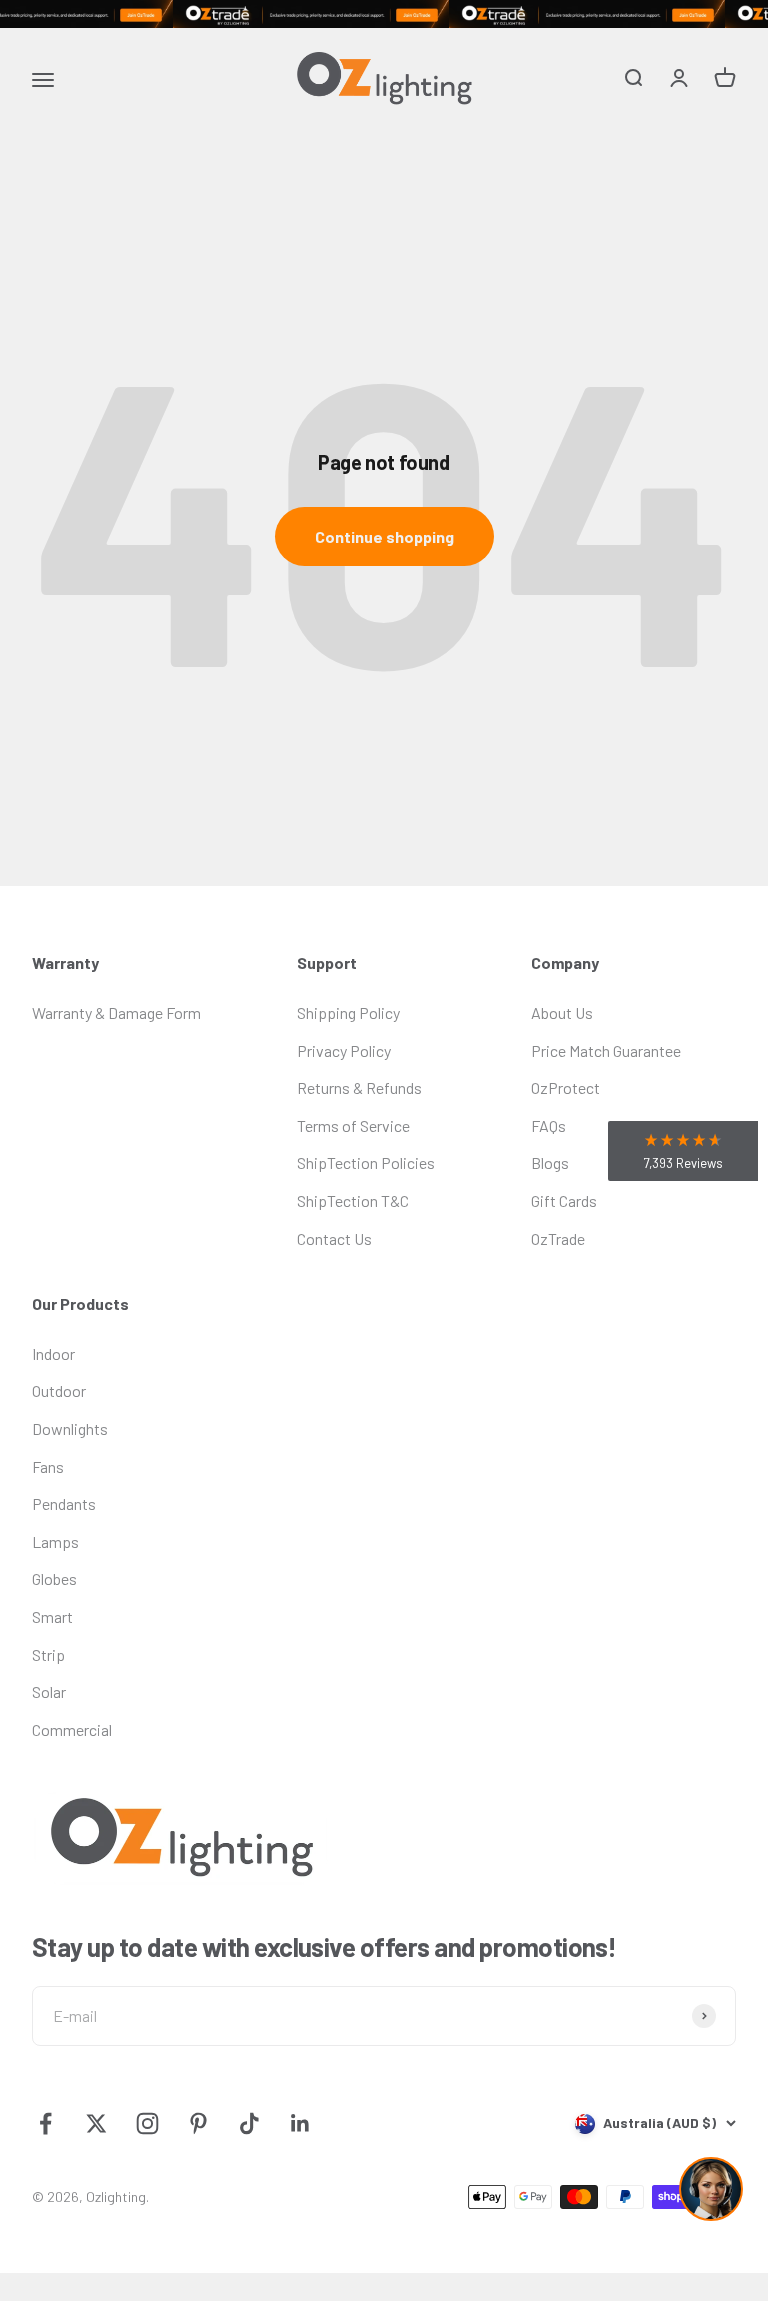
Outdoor (59, 1390)
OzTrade (558, 1238)
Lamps (55, 1541)
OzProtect (565, 1087)
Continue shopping (384, 536)
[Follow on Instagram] (147, 2123)
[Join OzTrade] (384, 14)
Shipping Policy (348, 1012)
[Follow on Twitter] (96, 2123)
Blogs (550, 1162)
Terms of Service (353, 1125)
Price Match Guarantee (606, 1050)
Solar (49, 1691)
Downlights (70, 1428)
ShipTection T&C (353, 1200)
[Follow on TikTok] (249, 2123)
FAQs (548, 1125)
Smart (52, 1616)
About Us (562, 1012)
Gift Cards (564, 1200)
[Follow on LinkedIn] (300, 2123)
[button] (683, 1151)
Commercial (72, 1729)
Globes (54, 1578)
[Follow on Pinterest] (198, 2123)
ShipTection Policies (366, 1162)
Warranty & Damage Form (116, 1012)
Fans (48, 1466)
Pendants (64, 1503)
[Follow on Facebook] (45, 2123)
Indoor (53, 1353)
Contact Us (334, 1238)
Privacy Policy (344, 1050)
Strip (48, 1654)
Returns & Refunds (359, 1087)
